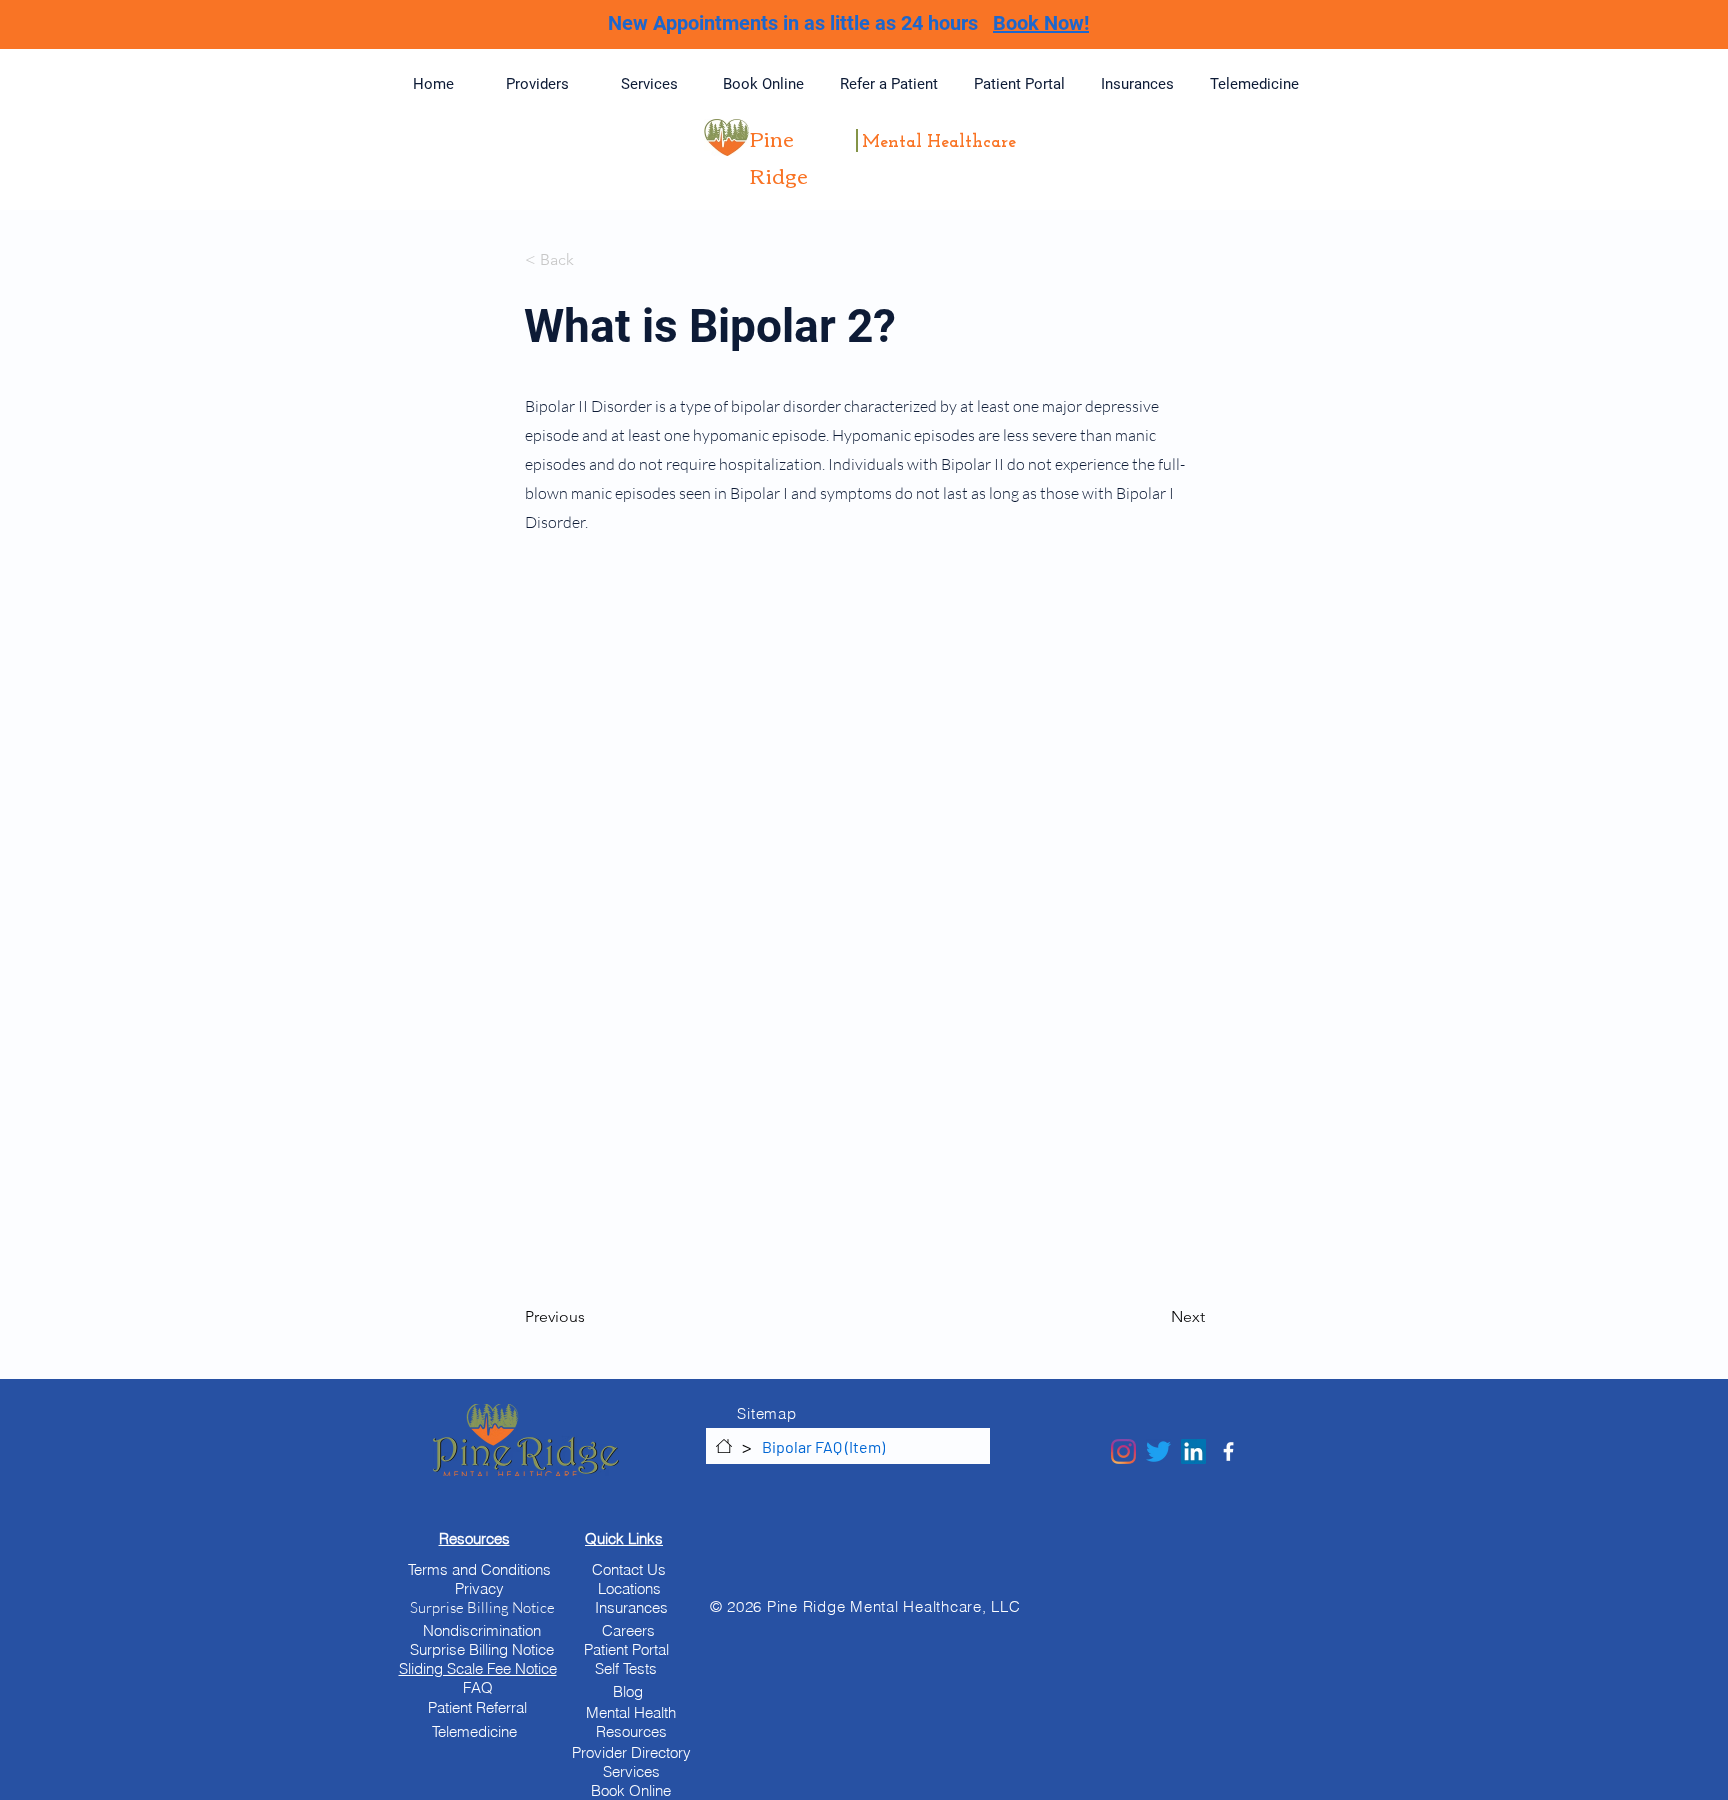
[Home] (724, 1446)
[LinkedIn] (1193, 1451)
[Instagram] (1123, 1451)
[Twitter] (1158, 1451)
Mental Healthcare (939, 143)
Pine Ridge (779, 156)
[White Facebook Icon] (1228, 1451)
